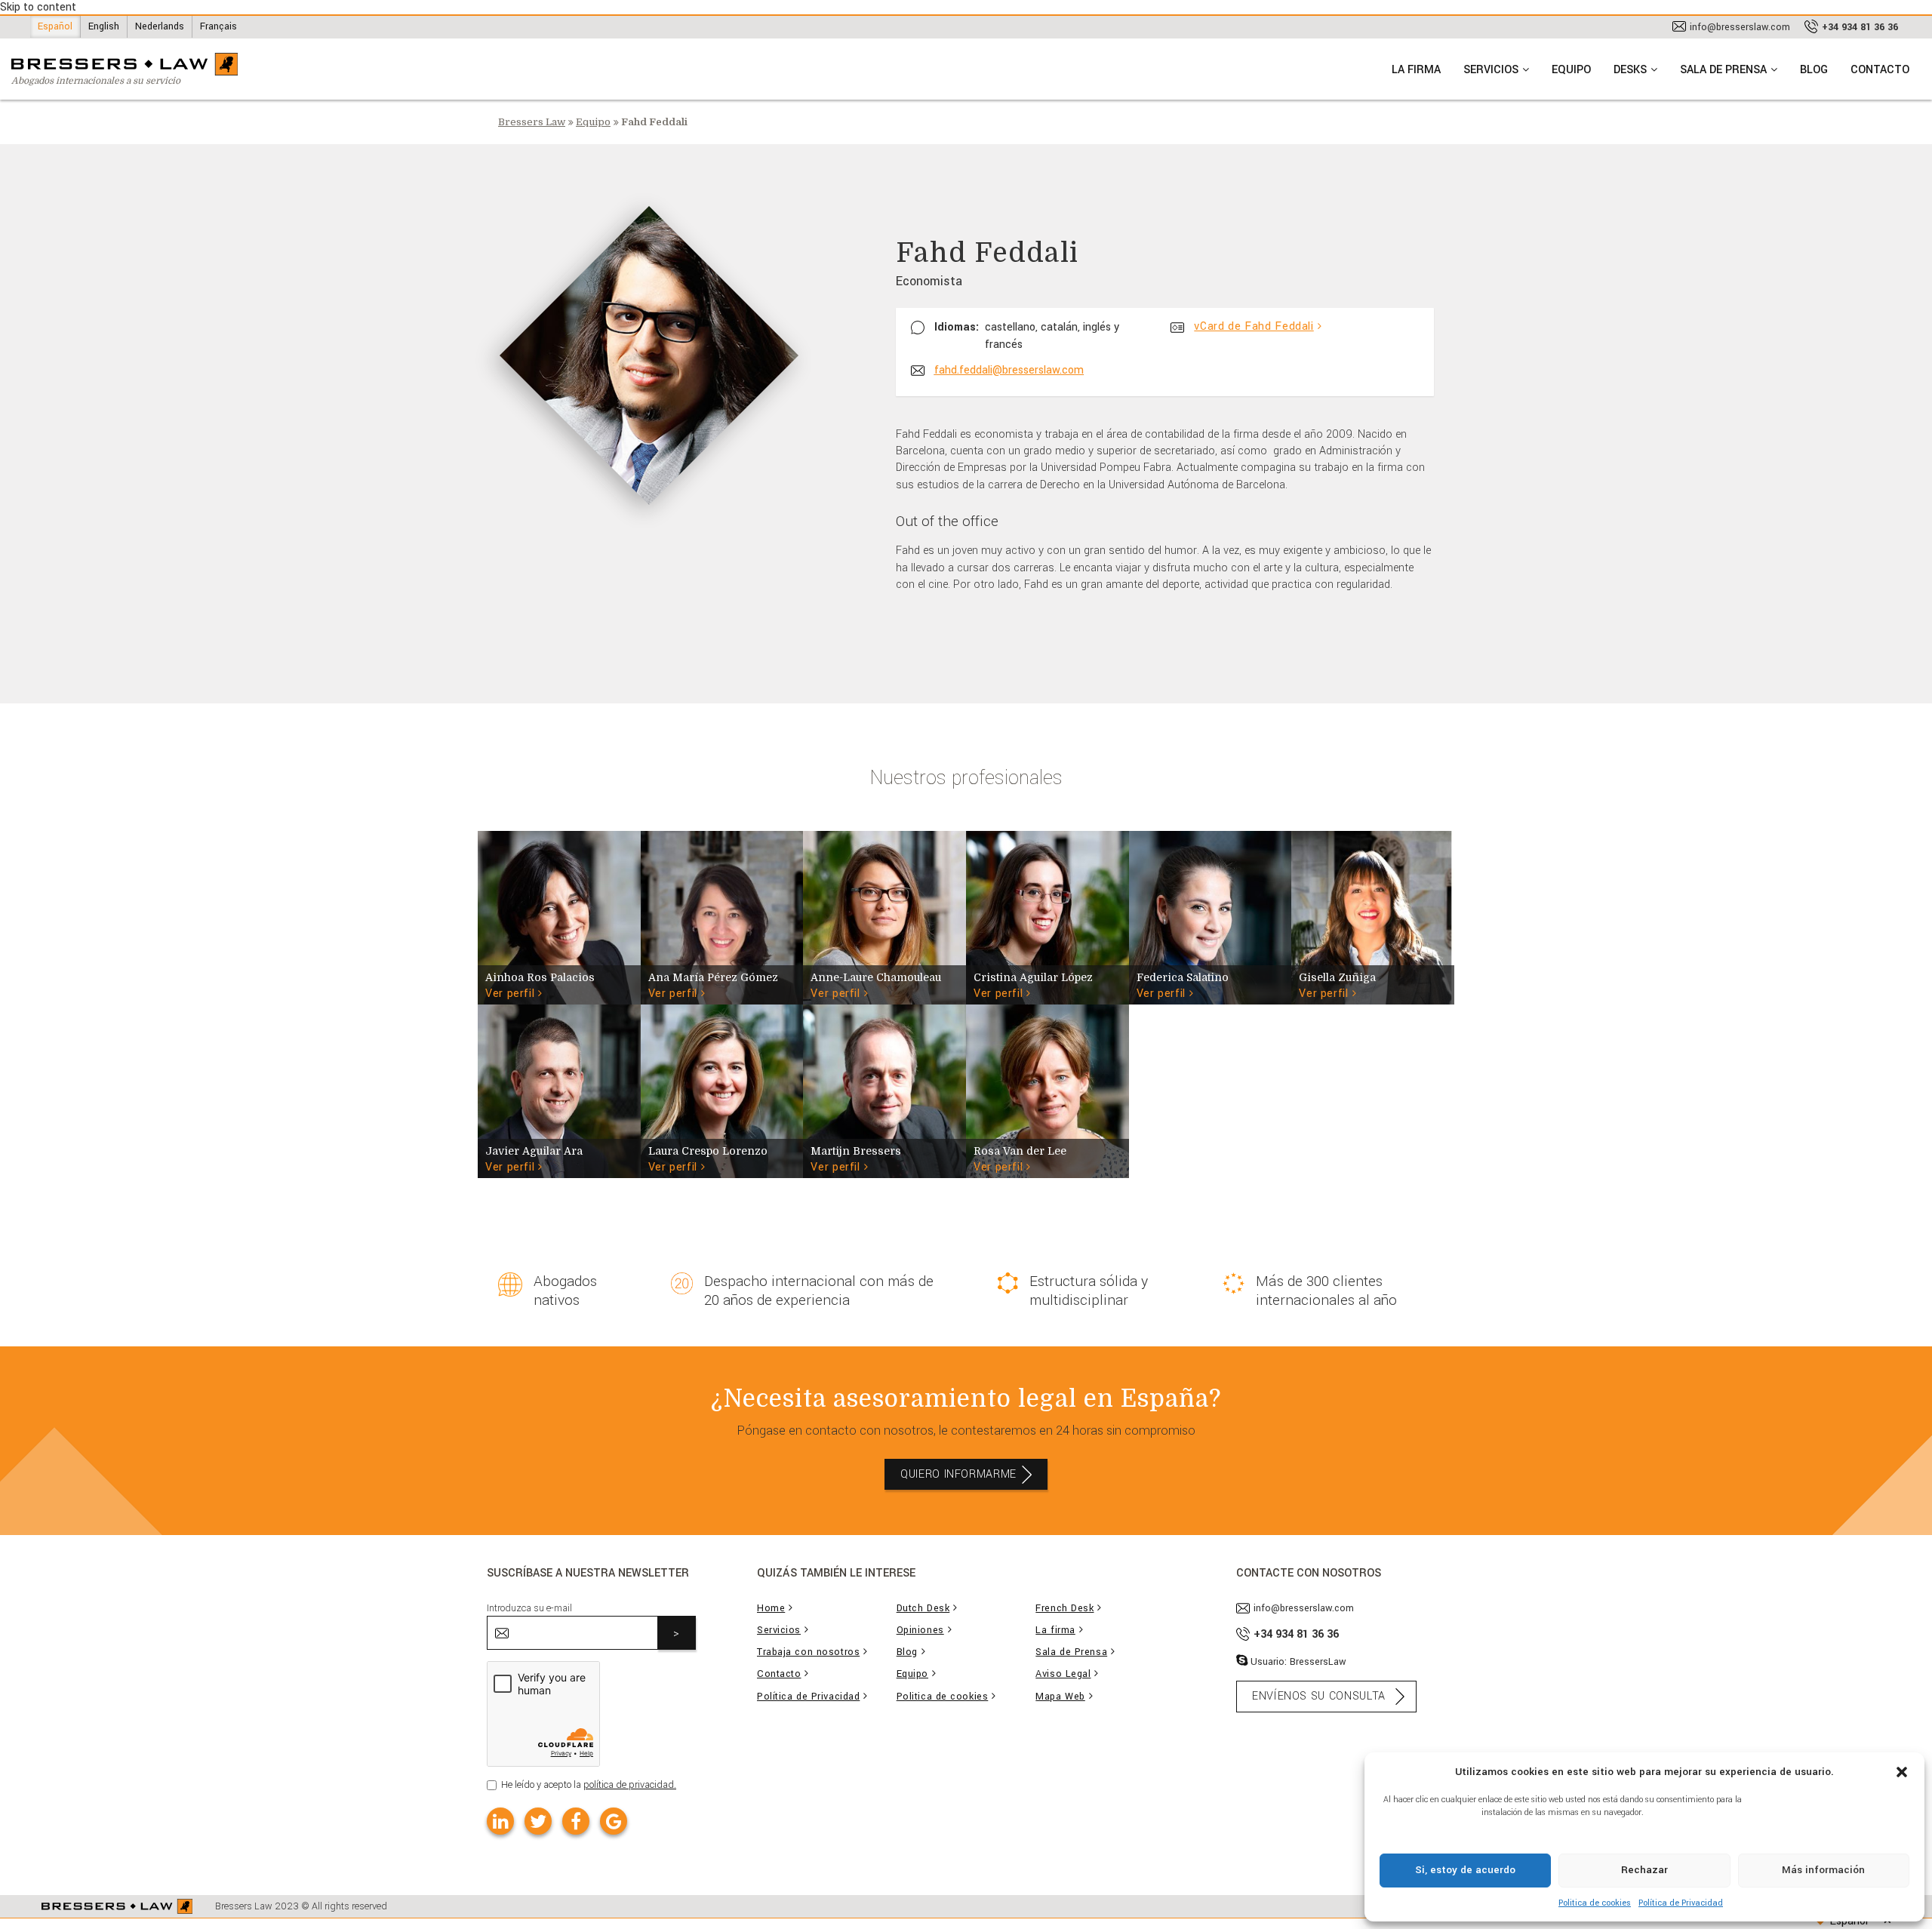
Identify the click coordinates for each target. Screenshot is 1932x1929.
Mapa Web (1060, 1697)
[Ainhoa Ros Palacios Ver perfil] (559, 917)
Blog (907, 1652)
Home (771, 1609)
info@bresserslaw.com (1740, 27)
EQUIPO (1571, 70)
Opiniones (920, 1631)
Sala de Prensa (1071, 1652)
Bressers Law (532, 122)
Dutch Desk (923, 1609)
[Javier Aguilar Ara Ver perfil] (559, 1091)
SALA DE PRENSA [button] (1723, 70)
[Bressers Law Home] (117, 1906)
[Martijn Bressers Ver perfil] (884, 1091)
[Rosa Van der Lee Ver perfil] (1048, 1091)
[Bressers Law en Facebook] (576, 1821)
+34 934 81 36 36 (1860, 27)
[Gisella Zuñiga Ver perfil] (1373, 917)
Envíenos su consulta (1319, 1696)
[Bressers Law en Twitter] (538, 1821)
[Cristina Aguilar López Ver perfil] (1048, 917)
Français (218, 26)
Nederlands (160, 26)
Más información (1823, 1870)
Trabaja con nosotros (808, 1652)
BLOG (1814, 70)
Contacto (779, 1674)
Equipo (593, 122)
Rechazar (1644, 1870)
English (104, 26)
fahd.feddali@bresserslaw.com (1009, 370)
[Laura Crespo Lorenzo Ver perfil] (722, 1091)
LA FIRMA (1416, 70)
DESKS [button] (1630, 70)
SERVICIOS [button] (1491, 70)
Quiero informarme (958, 1474)
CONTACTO (1880, 70)
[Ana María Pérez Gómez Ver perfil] (722, 917)
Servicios (779, 1631)
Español (55, 26)
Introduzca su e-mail (529, 1608)
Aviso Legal (1063, 1674)
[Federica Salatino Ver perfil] (1211, 917)
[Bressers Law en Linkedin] (500, 1821)
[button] (1902, 1771)
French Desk (1064, 1609)
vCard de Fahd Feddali (1254, 326)
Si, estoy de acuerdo (1465, 1870)
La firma (1055, 1631)
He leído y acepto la (589, 1785)
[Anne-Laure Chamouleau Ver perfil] (884, 917)
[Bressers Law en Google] (614, 1821)
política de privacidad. (630, 1785)
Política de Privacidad (1681, 1903)
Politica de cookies (1595, 1903)
